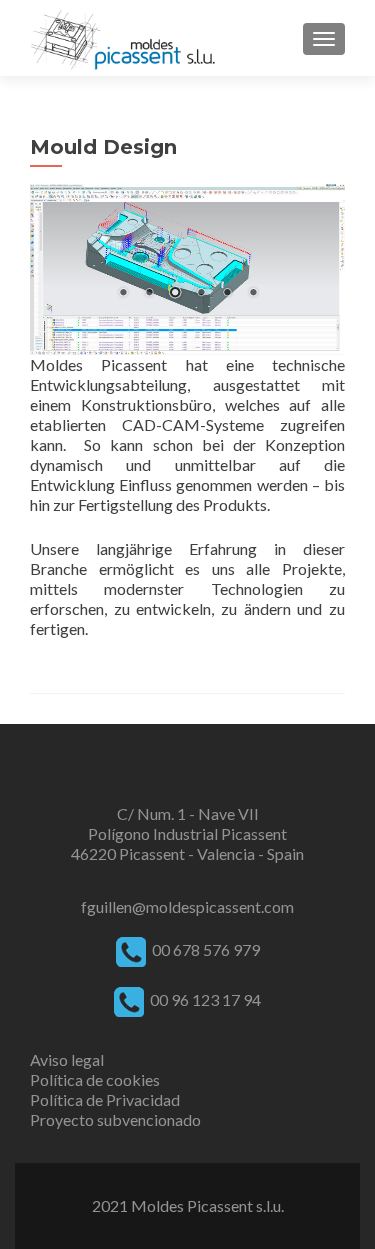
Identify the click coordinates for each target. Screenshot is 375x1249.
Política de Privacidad (105, 1099)
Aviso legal (67, 1059)
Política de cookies (95, 1079)
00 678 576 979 (206, 949)
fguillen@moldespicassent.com (187, 906)
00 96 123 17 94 (204, 999)
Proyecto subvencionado (115, 1119)
